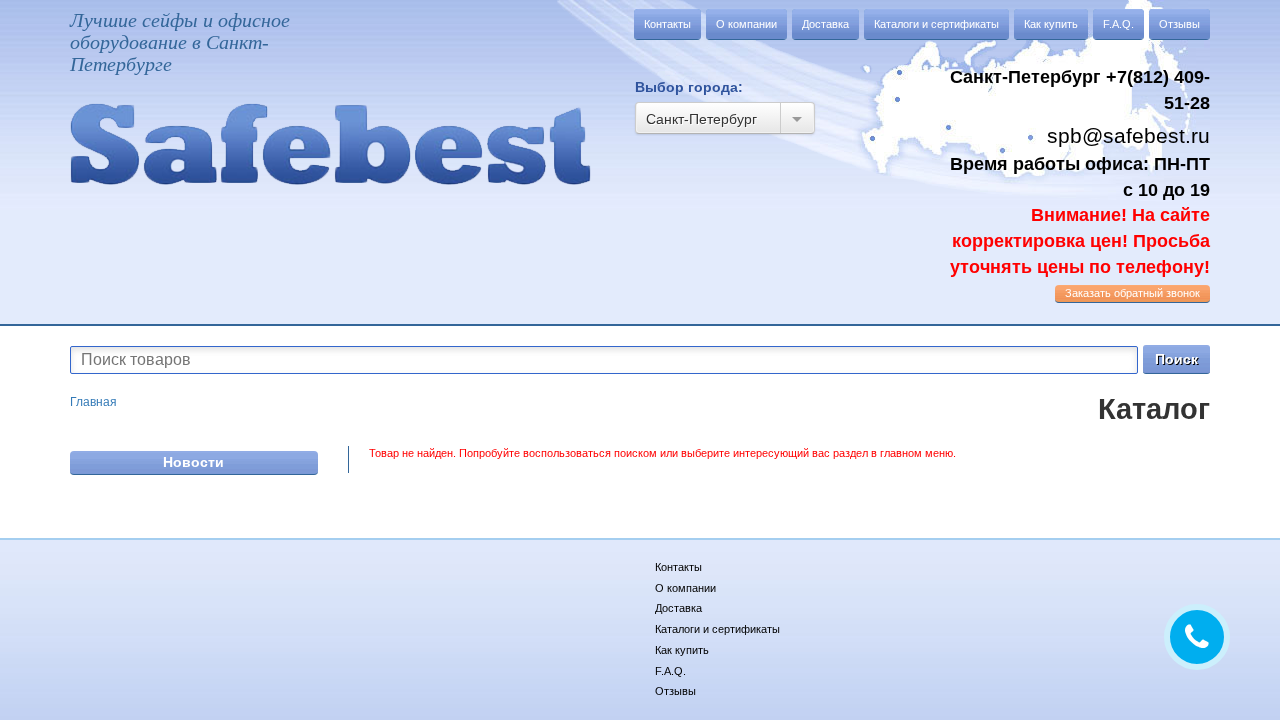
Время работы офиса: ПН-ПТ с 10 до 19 (1080, 215)
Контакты (667, 24)
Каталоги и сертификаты (936, 24)
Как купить (1051, 24)
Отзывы (1179, 24)
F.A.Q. (1118, 24)
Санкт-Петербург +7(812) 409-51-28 (1080, 90)
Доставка (825, 24)
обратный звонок (1132, 293)
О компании (746, 24)
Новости (193, 462)
